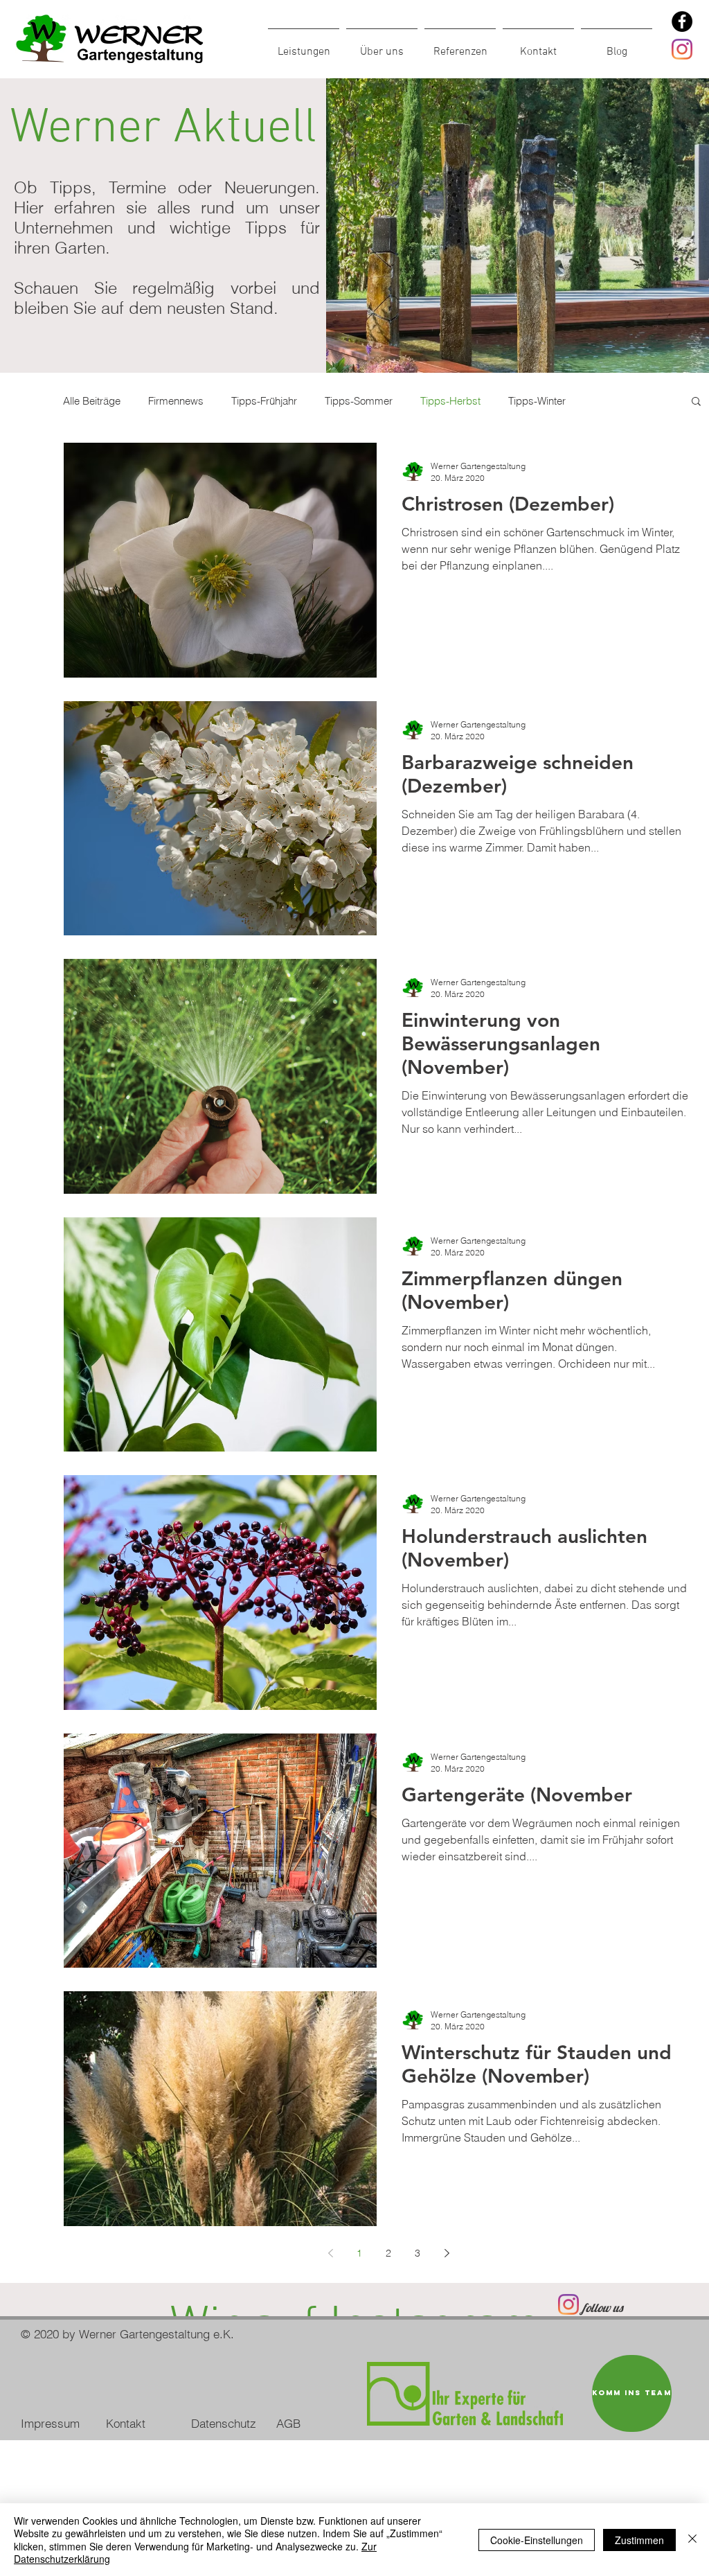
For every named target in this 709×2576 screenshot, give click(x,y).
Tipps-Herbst (450, 401)
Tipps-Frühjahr (264, 401)
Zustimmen (639, 2540)
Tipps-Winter (537, 401)
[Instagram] (682, 49)
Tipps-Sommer (359, 401)
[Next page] (447, 2253)
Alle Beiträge (92, 401)
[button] (696, 402)
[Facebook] (682, 21)
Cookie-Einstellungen (537, 2540)
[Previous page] (330, 2253)
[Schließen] (692, 2540)
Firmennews (176, 401)
